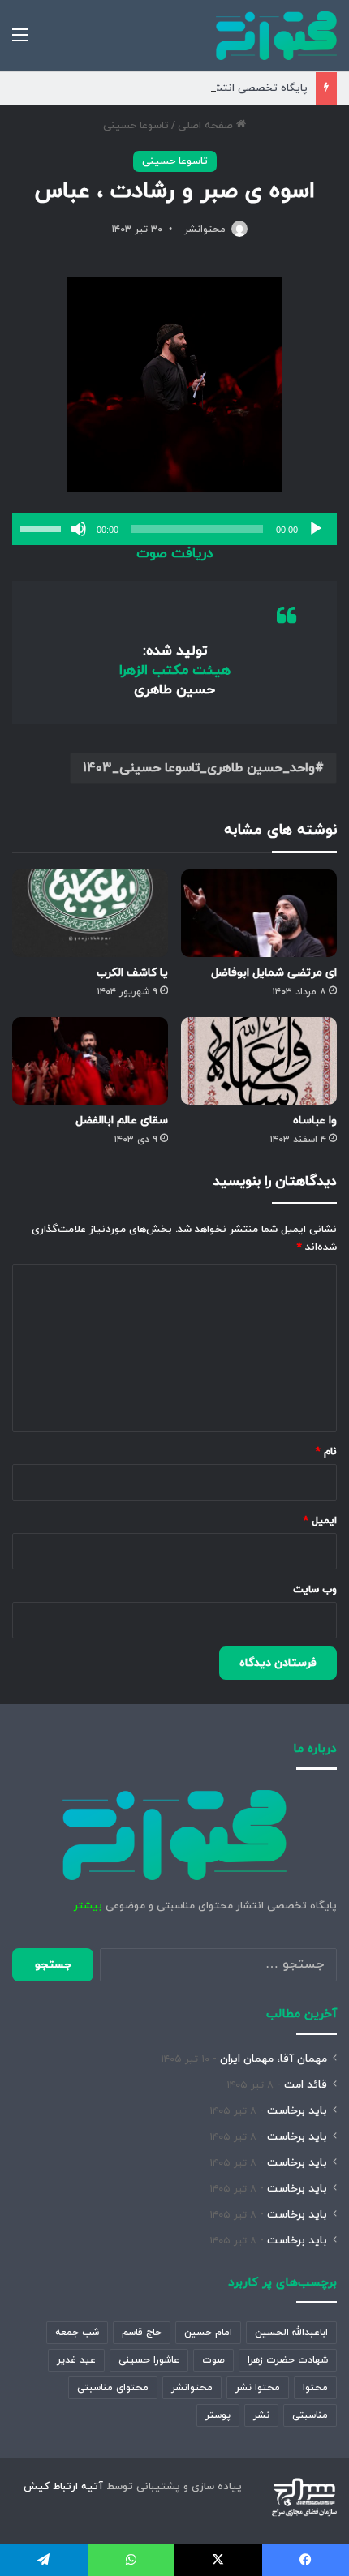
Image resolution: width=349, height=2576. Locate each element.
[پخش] (316, 529)
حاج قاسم (142, 2333)
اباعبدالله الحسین (291, 2333)
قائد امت (306, 2085)
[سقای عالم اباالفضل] (90, 1061)
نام (326, 1452)
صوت (213, 2360)
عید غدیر (76, 2360)
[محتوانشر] (276, 36)
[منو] (20, 42)
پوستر (218, 2415)
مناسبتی (310, 2415)
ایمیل (320, 1521)
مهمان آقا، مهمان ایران (274, 2059)
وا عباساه (315, 1121)
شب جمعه (77, 2333)
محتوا (315, 2388)
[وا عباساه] (259, 1061)
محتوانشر (205, 230)
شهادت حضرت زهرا (288, 2360)
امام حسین (208, 2333)
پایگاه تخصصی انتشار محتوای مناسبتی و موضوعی (192, 88)
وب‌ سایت (315, 1590)
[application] (174, 529)
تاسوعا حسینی (136, 126)
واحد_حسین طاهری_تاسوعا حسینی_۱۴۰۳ (199, 768)
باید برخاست (297, 2111)
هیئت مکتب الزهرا (175, 671)
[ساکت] (79, 529)
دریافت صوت (175, 554)
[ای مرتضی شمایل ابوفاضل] (259, 913)
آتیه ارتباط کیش (63, 2487)
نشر (261, 2415)
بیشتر (88, 1906)
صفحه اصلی (207, 126)
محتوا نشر (258, 2388)
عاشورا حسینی (149, 2360)
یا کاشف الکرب (132, 973)
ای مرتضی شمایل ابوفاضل (274, 973)
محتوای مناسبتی (113, 2388)
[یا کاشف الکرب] (90, 913)
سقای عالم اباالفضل (122, 1121)
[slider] (43, 527)
